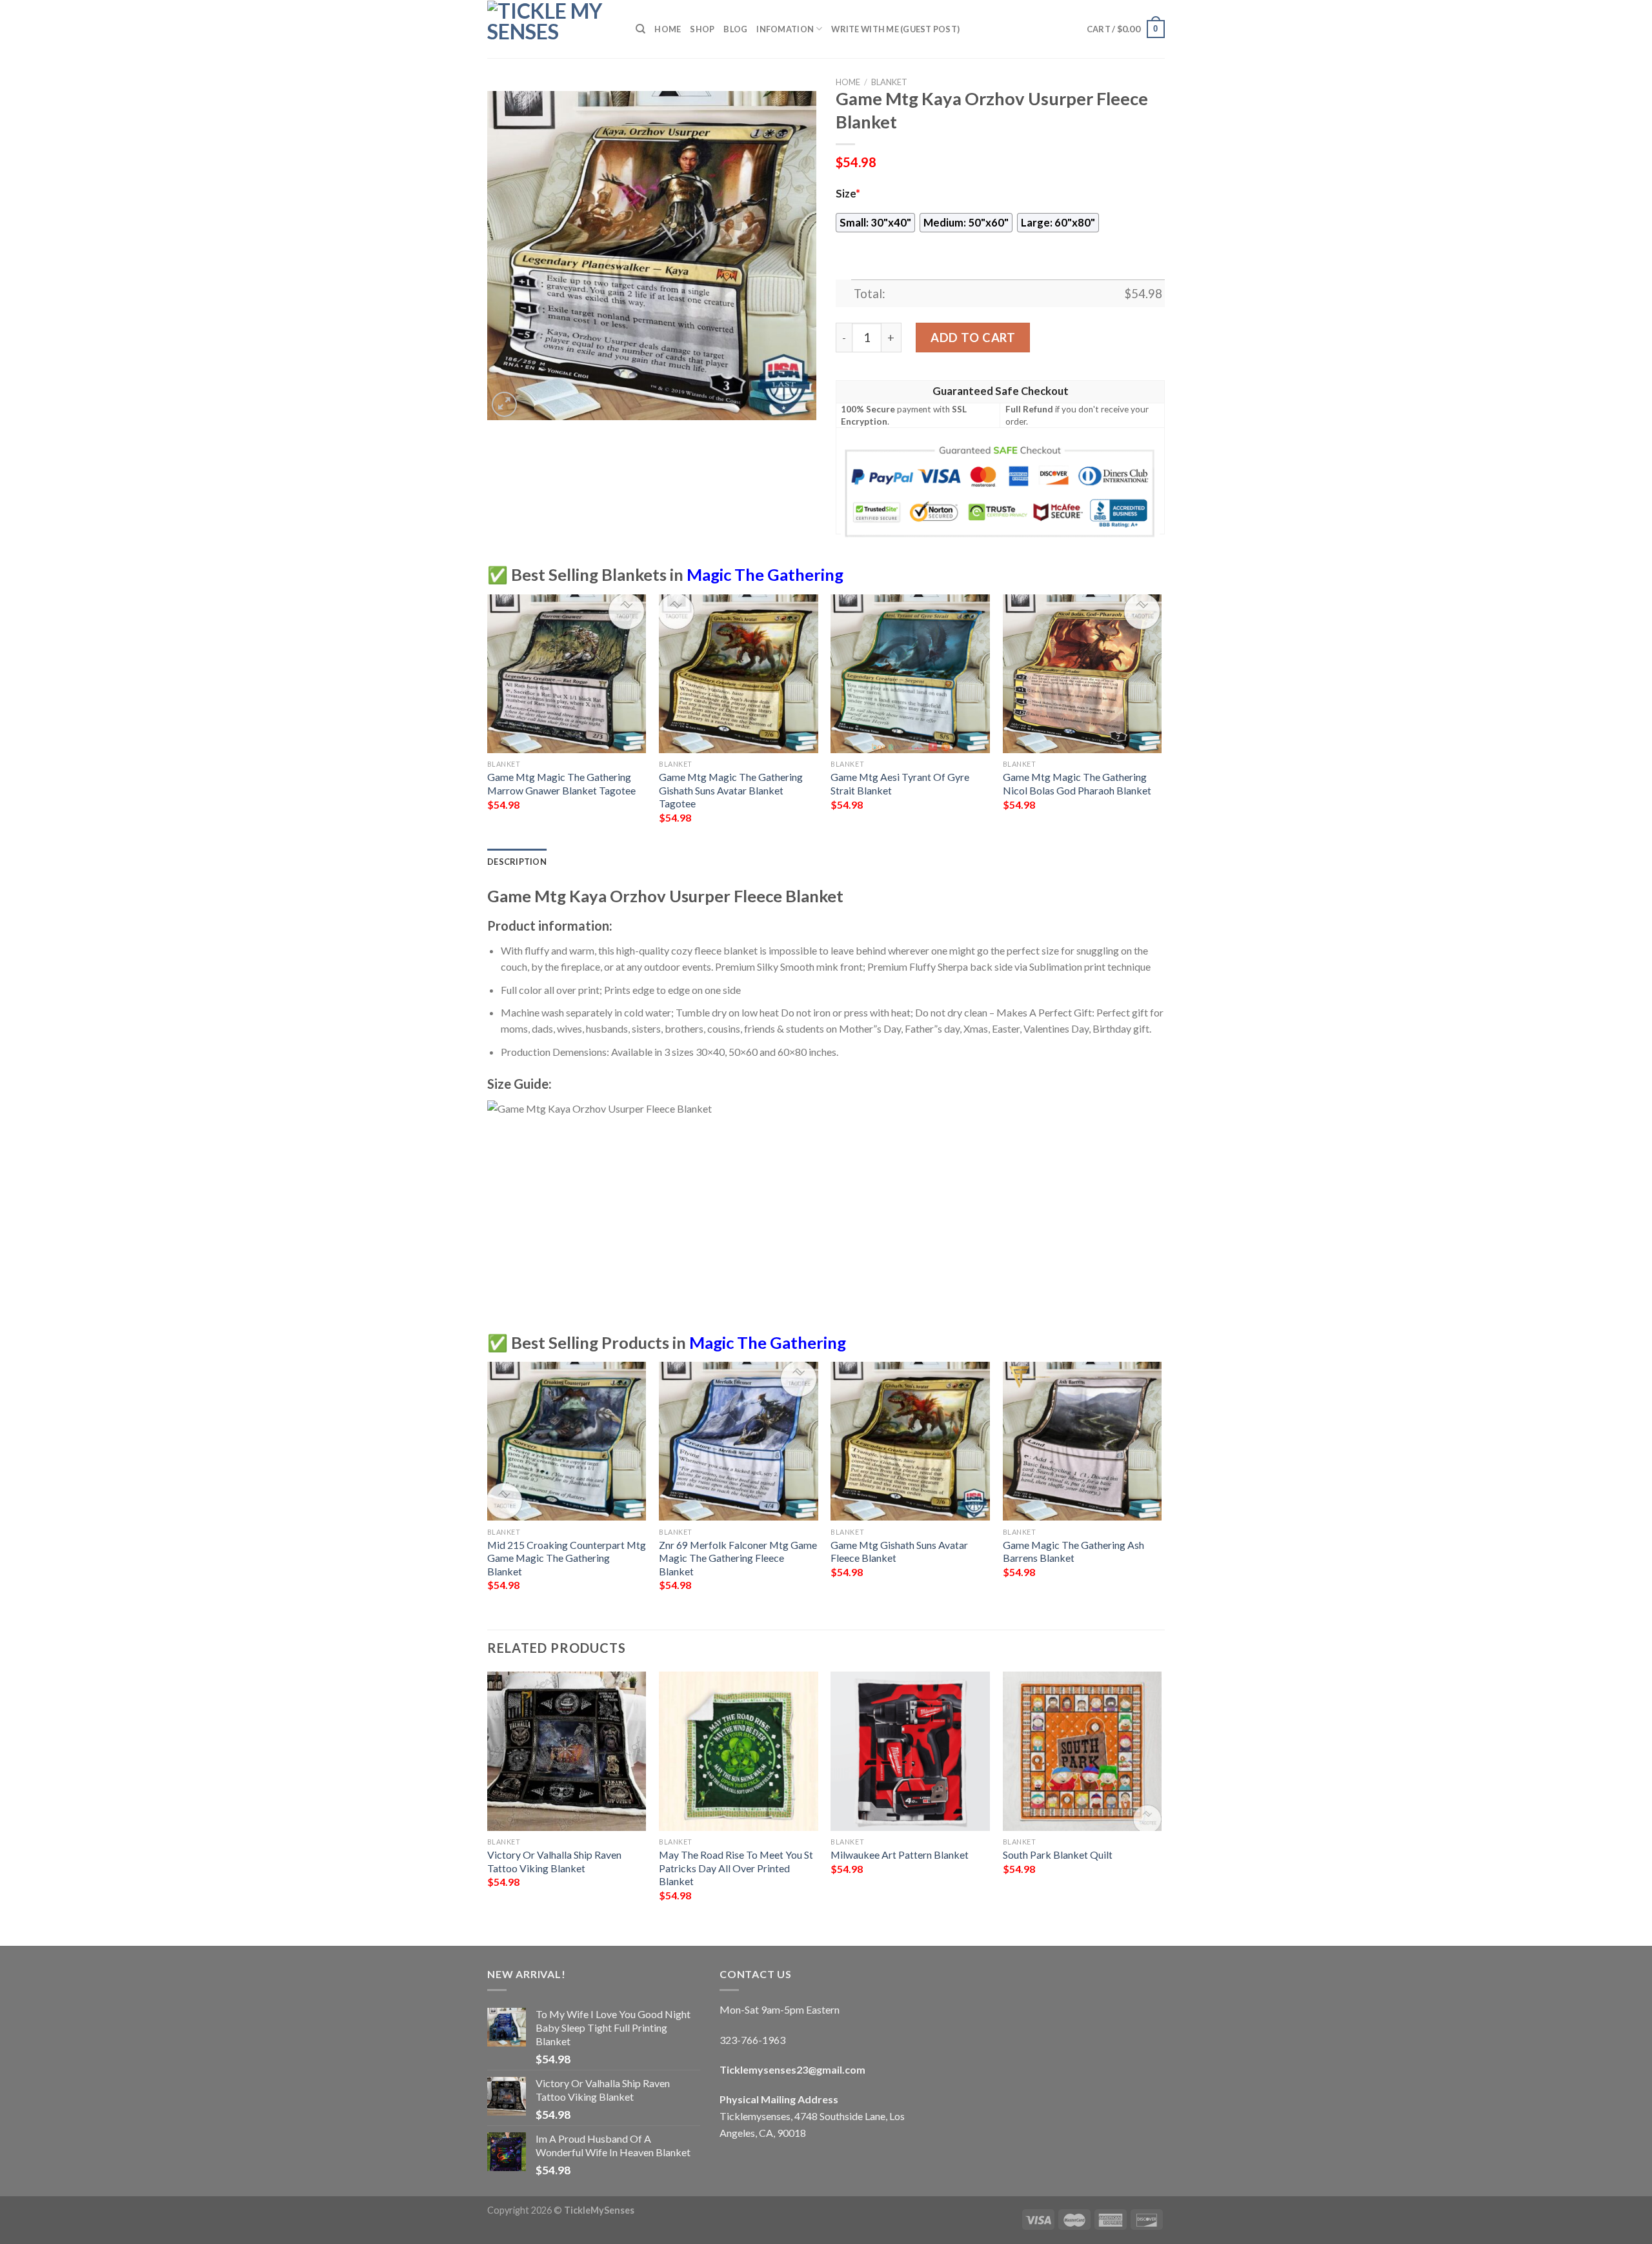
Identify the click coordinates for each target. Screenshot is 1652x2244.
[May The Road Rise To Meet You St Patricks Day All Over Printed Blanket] (739, 1751)
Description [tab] (517, 862)
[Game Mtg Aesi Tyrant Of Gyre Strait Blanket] (910, 674)
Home (668, 29)
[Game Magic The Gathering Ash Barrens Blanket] (1083, 1441)
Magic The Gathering (765, 574)
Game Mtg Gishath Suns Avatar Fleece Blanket (899, 1552)
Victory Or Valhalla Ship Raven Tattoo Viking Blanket (554, 1861)
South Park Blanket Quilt (1058, 1855)
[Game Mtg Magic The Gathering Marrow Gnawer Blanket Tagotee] (567, 674)
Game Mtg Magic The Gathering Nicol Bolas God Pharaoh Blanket (1077, 783)
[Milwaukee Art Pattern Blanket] (910, 1751)
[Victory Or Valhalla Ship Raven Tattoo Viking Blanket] (567, 1751)
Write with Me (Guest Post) (895, 29)
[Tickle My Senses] (552, 29)
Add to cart (973, 338)
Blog (735, 29)
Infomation (785, 29)
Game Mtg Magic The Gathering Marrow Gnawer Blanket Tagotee (561, 783)
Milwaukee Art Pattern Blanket (900, 1855)
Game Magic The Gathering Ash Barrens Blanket (1073, 1552)
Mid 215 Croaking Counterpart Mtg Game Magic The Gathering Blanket (567, 1558)
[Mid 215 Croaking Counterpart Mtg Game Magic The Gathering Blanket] (567, 1441)
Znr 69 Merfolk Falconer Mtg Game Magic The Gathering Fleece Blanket (738, 1558)
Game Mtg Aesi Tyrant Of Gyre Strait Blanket (900, 783)
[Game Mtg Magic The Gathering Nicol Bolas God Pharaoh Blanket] (1083, 674)
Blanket (889, 82)
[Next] (1161, 721)
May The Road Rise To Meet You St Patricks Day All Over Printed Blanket (736, 1868)
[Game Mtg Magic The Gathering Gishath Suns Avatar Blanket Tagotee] (739, 674)
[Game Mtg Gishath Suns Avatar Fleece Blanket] (910, 1441)
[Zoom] (504, 404)
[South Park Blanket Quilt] (1083, 1751)
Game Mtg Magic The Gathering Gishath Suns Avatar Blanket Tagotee (731, 790)
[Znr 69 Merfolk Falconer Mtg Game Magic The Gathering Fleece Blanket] (739, 1441)
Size (848, 194)
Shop (702, 29)
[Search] (640, 29)
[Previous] (488, 721)
